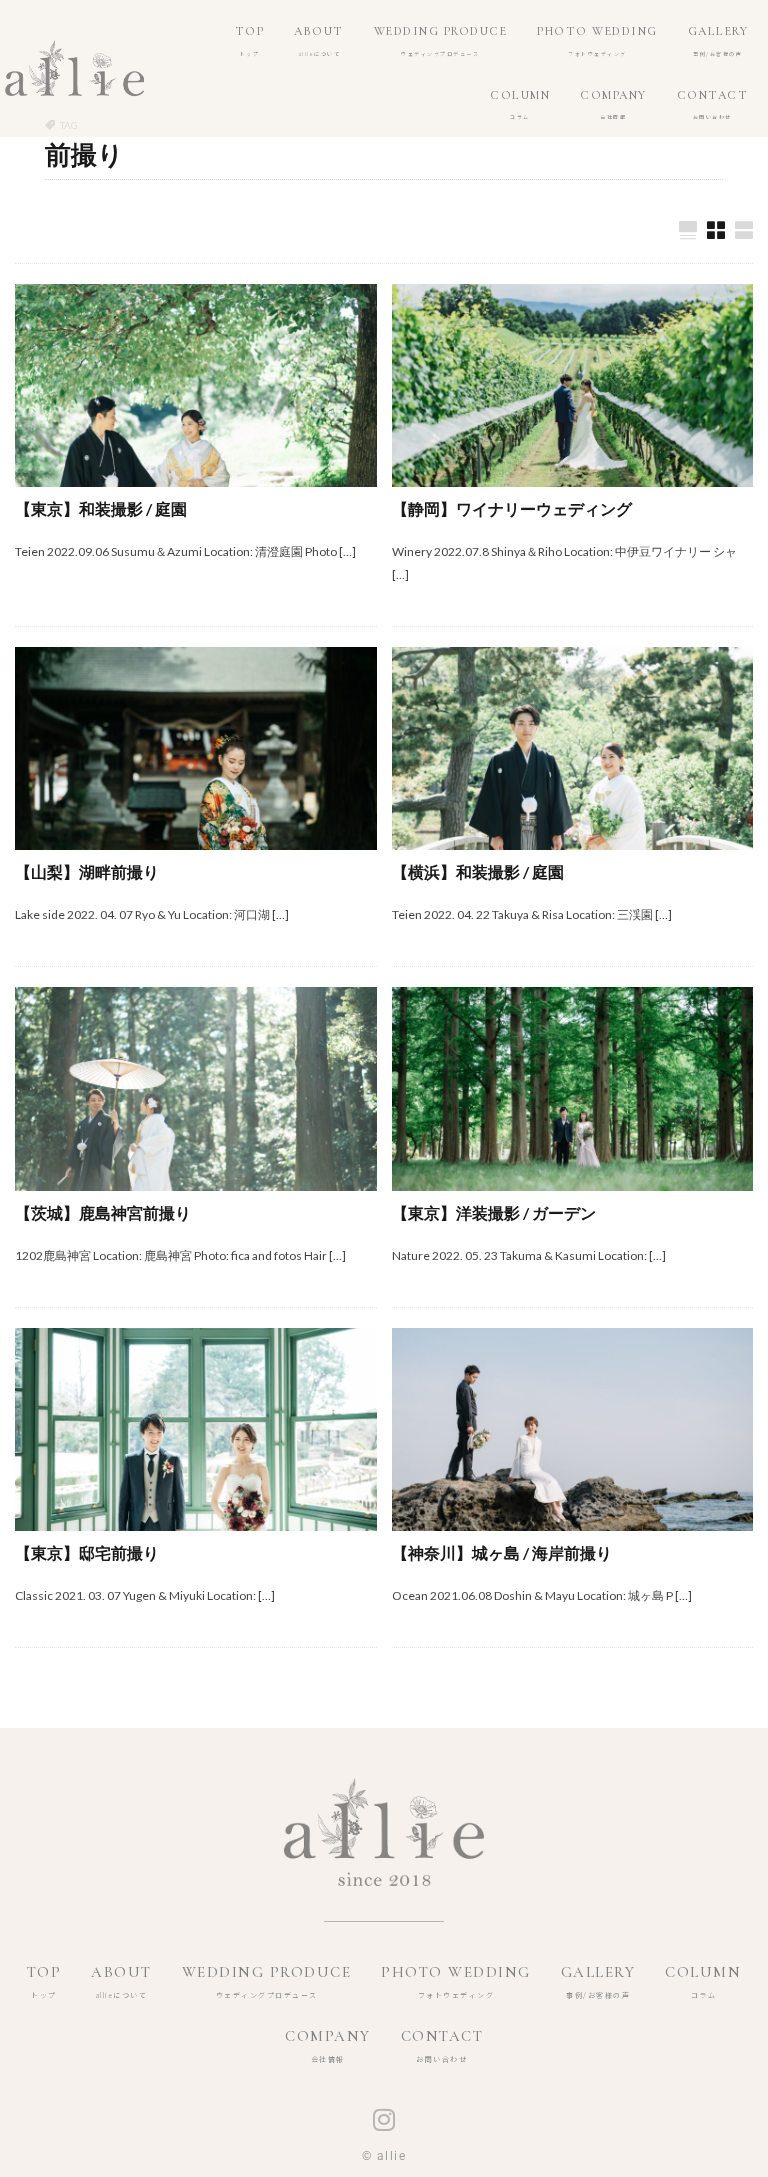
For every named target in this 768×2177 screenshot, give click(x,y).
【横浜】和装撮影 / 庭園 (478, 871)
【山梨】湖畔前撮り (87, 871)
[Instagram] (384, 2120)
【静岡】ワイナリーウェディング (512, 508)
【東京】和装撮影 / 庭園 (101, 508)
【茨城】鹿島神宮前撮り (103, 1212)
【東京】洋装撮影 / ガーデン (494, 1212)
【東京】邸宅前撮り (87, 1552)
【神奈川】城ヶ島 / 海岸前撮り (502, 1552)
